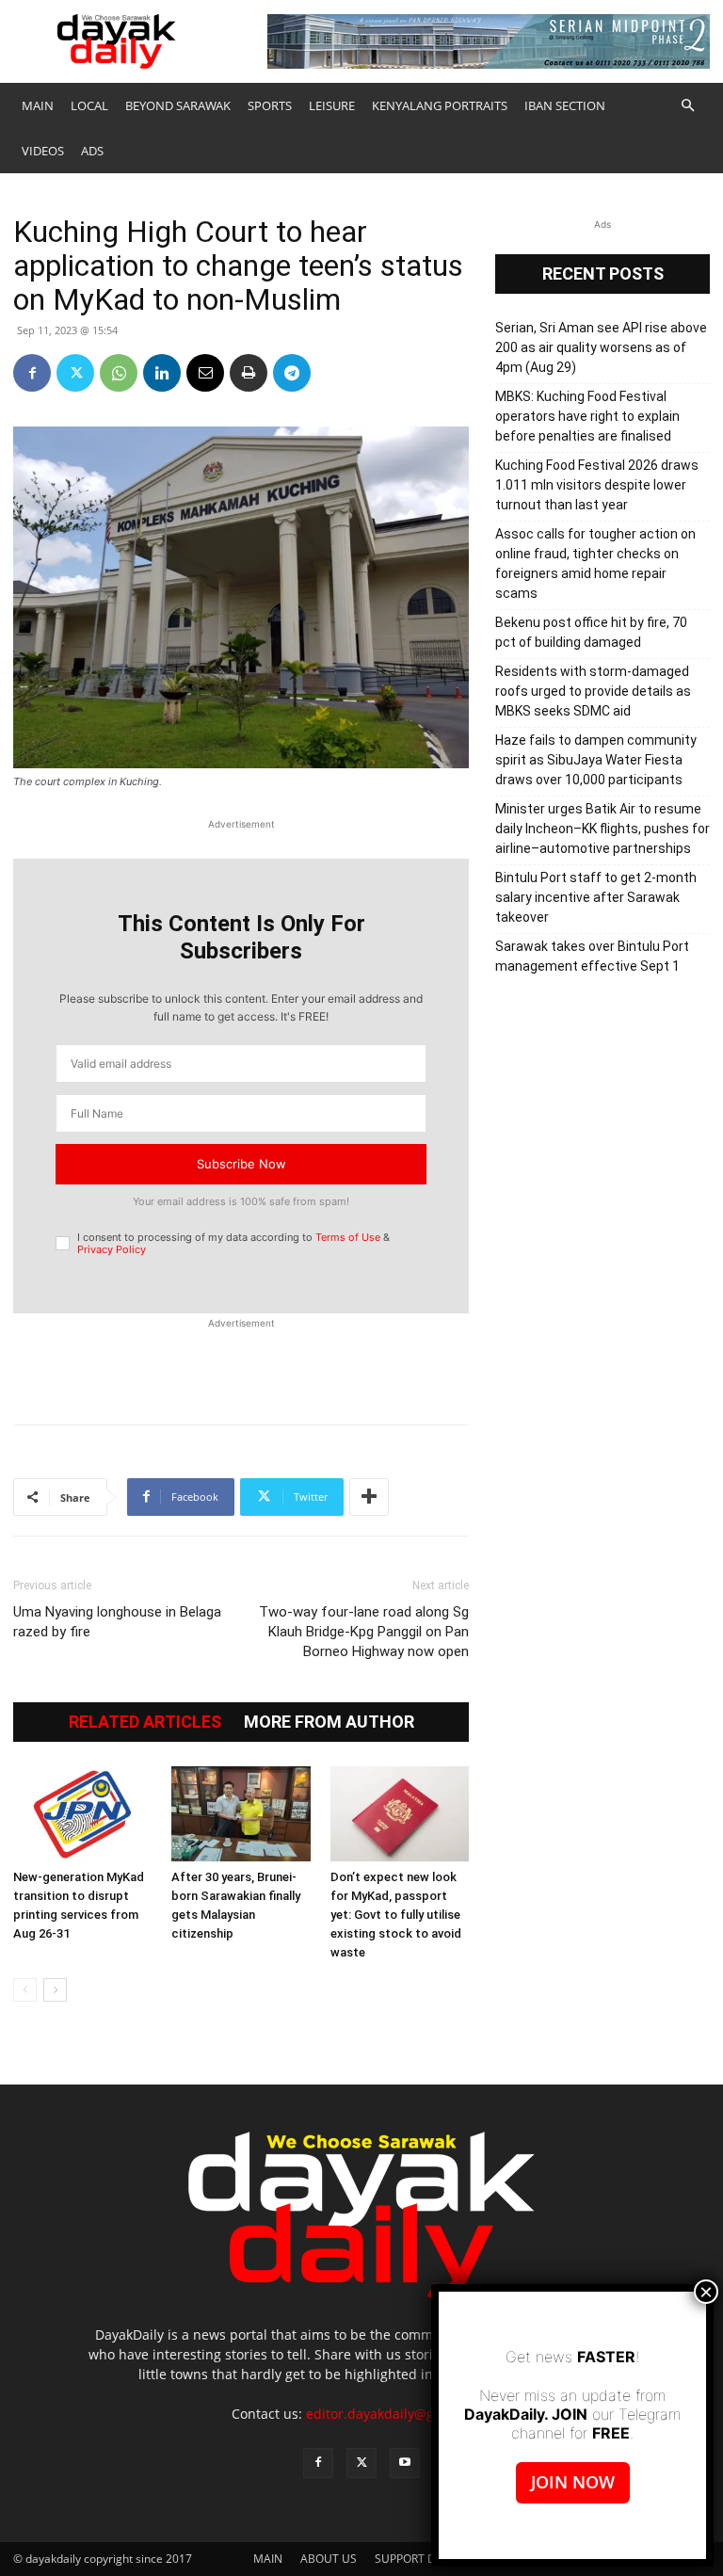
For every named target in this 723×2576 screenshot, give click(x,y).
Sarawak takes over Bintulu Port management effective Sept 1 (592, 956)
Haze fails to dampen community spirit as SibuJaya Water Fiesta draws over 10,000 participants (596, 760)
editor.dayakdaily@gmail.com (399, 2414)
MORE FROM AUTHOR (329, 1722)
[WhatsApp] (119, 373)
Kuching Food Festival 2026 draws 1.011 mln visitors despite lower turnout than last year (597, 485)
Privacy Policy (112, 1249)
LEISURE (332, 105)
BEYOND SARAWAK (178, 105)
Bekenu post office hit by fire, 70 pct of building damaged (591, 632)
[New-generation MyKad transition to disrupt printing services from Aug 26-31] (82, 1814)
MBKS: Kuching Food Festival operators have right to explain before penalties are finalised (587, 416)
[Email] (205, 373)
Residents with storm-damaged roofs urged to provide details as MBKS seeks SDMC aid (593, 691)
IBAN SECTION (565, 105)
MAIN (38, 105)
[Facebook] (32, 373)
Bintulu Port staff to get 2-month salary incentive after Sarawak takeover (596, 897)
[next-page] (55, 1990)
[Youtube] (405, 2463)
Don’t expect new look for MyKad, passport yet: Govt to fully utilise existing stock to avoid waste (396, 1915)
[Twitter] (75, 373)
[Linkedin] (162, 373)
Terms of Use (348, 1237)
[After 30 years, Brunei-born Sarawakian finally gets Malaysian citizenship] (241, 1814)
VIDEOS (43, 151)
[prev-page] (25, 1990)
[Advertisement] (241, 1361)
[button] (687, 106)
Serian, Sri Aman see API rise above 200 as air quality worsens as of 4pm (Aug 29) (601, 347)
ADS (92, 151)
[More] (369, 1497)
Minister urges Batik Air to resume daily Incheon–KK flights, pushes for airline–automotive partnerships (602, 829)
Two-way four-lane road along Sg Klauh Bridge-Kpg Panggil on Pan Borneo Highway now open (364, 1632)
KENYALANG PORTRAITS (440, 105)
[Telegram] (292, 373)
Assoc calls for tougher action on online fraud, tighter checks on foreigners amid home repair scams (595, 563)
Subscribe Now (241, 1164)
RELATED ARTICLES (145, 1722)
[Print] (249, 373)
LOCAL (89, 105)
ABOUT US (329, 2559)
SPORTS (270, 105)
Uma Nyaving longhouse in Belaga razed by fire (117, 1622)
